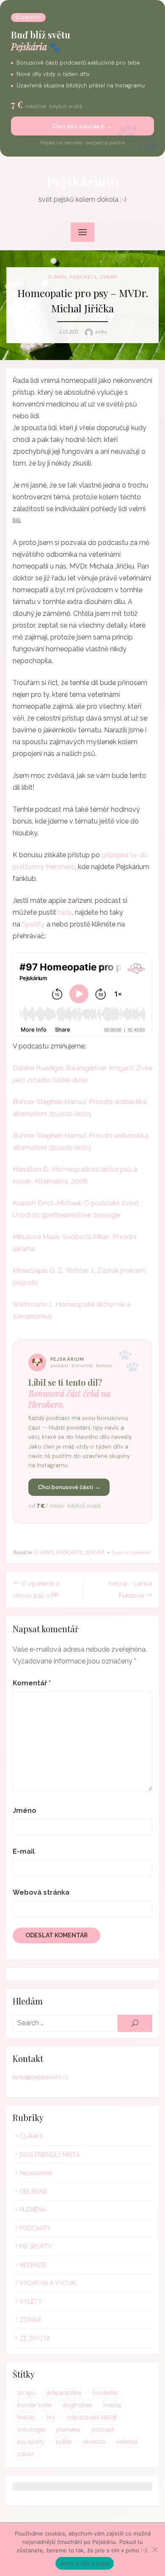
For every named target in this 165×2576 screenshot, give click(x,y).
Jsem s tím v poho (85, 2563)
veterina (127, 2442)
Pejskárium (83, 181)
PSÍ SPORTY (36, 2246)
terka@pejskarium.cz (41, 2077)
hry (51, 2417)
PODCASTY (83, 277)
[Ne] (154, 2549)
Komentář (32, 1683)
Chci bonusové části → (69, 1487)
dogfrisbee (77, 2405)
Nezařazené (36, 2173)
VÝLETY (31, 2302)
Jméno (25, 1811)
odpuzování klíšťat (91, 2417)
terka (101, 332)
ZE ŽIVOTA (35, 2338)
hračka (112, 2405)
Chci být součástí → (82, 126)
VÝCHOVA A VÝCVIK (48, 2283)
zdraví (26, 2454)
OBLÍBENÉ (33, 2191)
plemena (68, 2430)
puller (64, 2442)
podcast (103, 2430)
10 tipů (26, 2393)
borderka (105, 2393)
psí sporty (31, 2442)
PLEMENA (33, 2210)
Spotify (33, 924)
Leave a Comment (131, 1552)
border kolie (34, 2405)
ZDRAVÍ (108, 277)
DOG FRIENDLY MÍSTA (49, 2155)
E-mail (24, 1851)
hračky (26, 2417)
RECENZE (33, 2265)
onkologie (31, 2430)
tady (65, 912)
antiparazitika (64, 2393)
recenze (94, 2442)
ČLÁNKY (57, 277)
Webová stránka (41, 1892)
